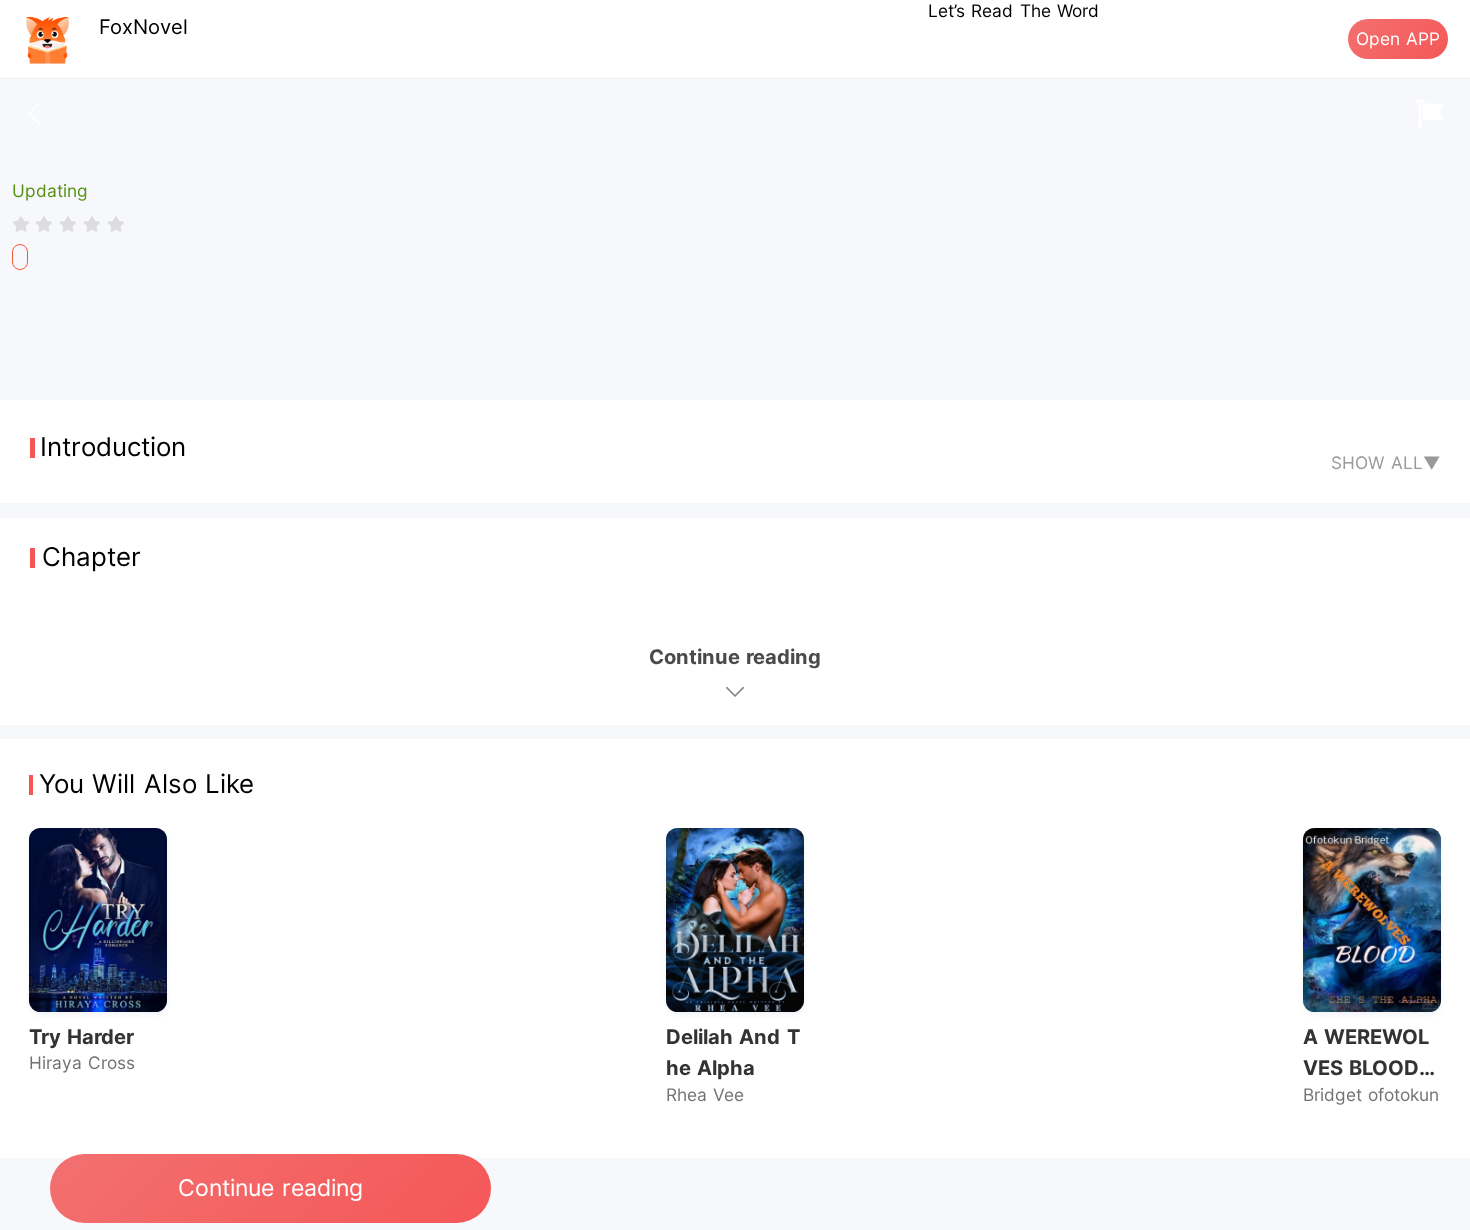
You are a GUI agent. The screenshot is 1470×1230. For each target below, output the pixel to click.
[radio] (24, 224)
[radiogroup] (68, 224)
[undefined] (20, 257)
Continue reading (270, 1188)
